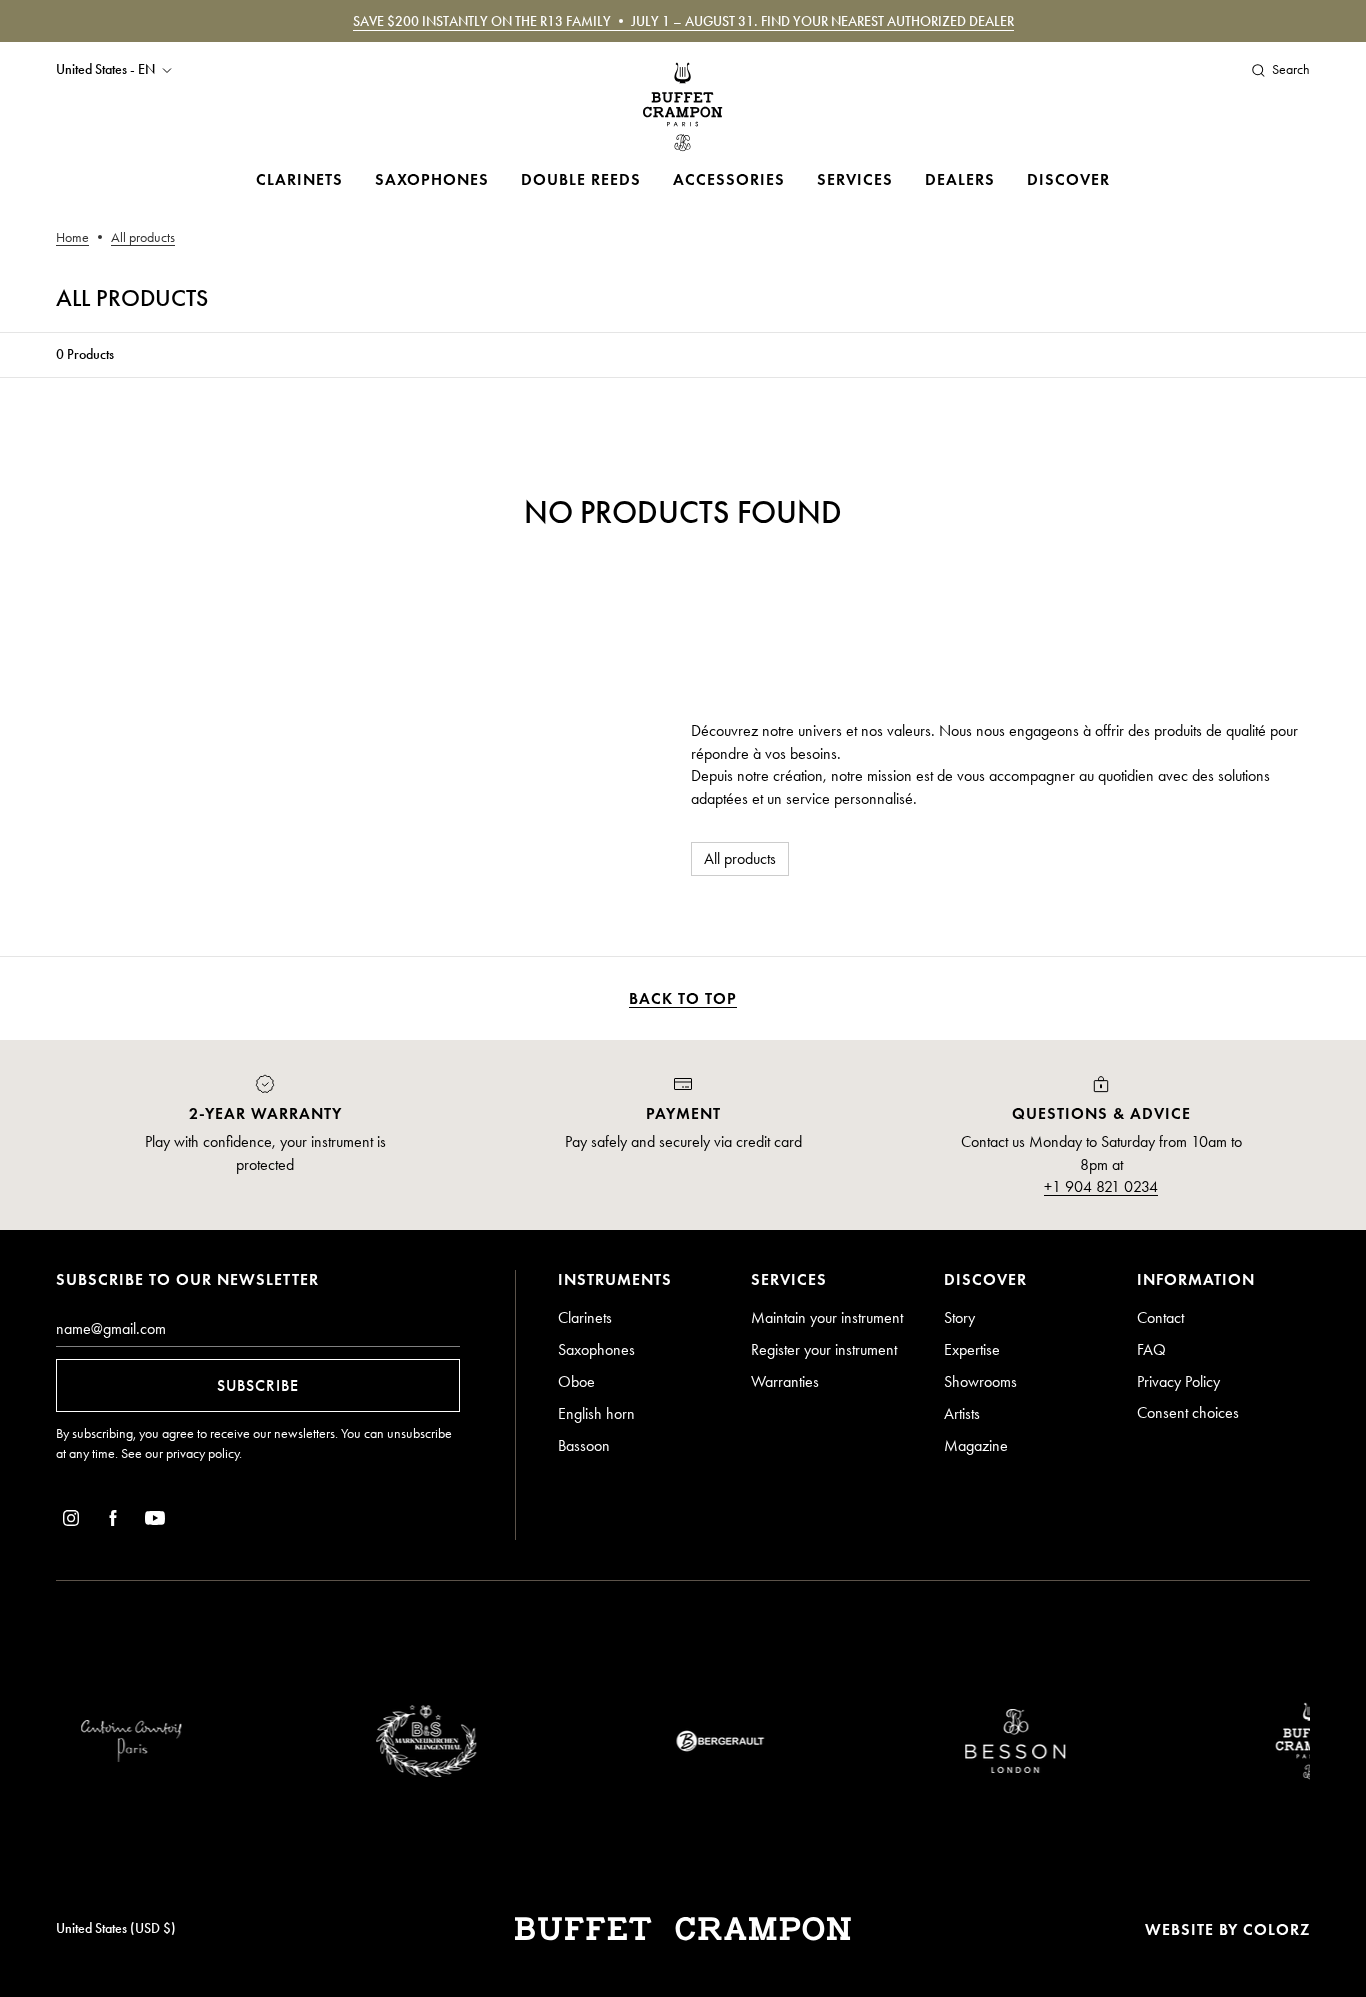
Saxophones (432, 179)
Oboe (576, 1381)
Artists (962, 1413)
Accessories (729, 179)
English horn (596, 1413)
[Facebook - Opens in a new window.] (113, 1521)
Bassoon (584, 1445)
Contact (1160, 1317)
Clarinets (299, 179)
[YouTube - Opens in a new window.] (155, 1521)
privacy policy (202, 1453)
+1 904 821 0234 (1101, 1186)
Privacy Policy (1178, 1381)
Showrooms (980, 1381)
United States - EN (105, 70)
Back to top (683, 998)
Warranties (785, 1381)
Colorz (1276, 1929)
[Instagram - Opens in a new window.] (71, 1521)
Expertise (972, 1349)
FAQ (1151, 1349)
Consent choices (1188, 1412)
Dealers (960, 179)
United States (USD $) (116, 1928)
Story (959, 1317)
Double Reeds (581, 179)
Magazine (976, 1445)
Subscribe (258, 1385)
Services (855, 179)
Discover (1068, 179)
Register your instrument (824, 1349)
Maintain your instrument (827, 1317)
